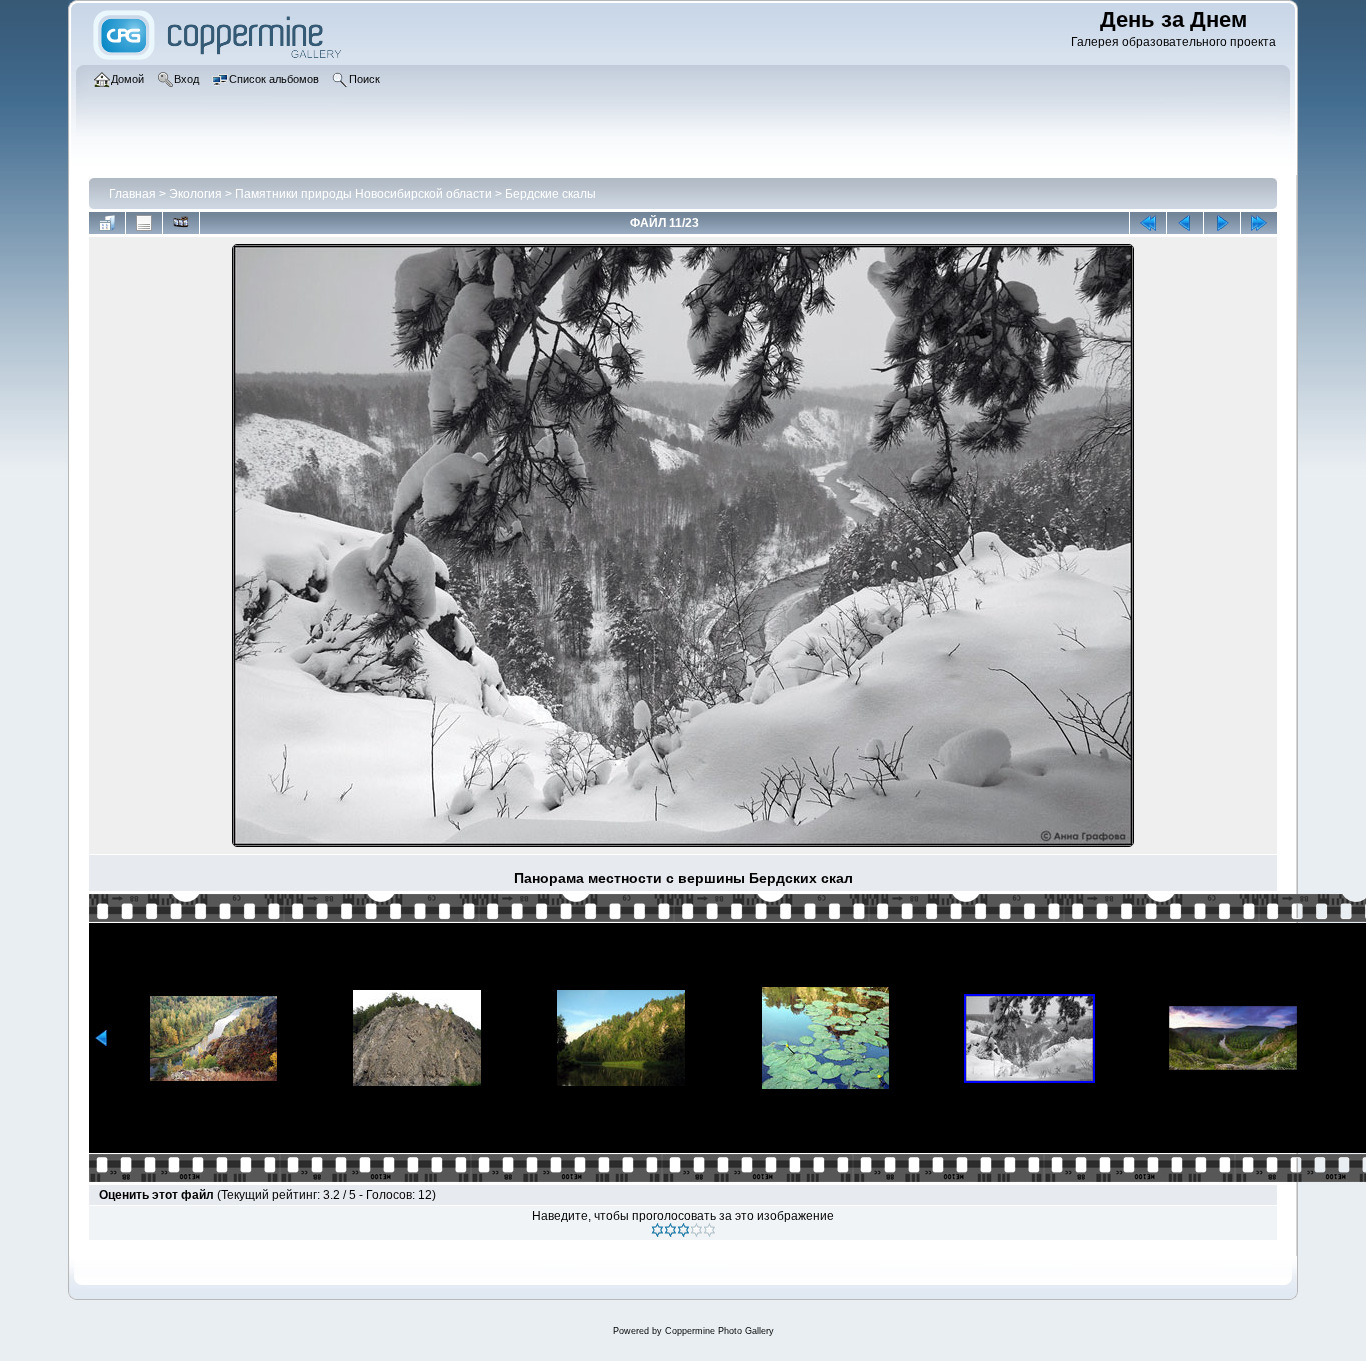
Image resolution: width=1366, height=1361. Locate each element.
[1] (657, 1230)
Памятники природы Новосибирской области (363, 194)
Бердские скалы (550, 194)
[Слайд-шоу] (181, 223)
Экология (195, 194)
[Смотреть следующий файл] (1222, 223)
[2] (670, 1230)
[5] (709, 1230)
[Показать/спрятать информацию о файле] (144, 223)
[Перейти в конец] (1259, 223)
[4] (696, 1230)
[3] (683, 1230)
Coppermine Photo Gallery (719, 1331)
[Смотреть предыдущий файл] (1185, 223)
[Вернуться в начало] (1148, 223)
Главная (132, 194)
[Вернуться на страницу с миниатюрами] (107, 223)
